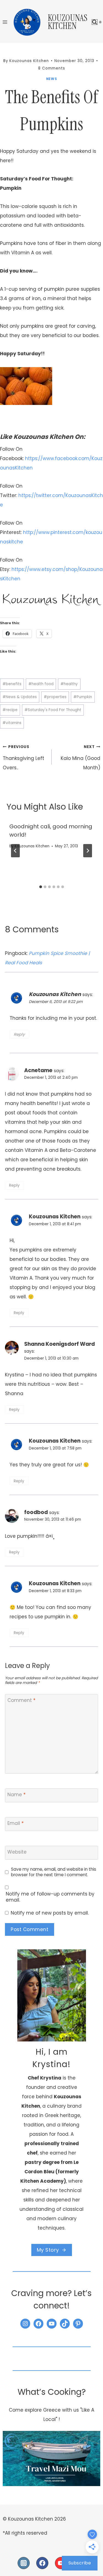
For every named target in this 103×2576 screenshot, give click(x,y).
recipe (10, 710)
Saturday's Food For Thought (53, 710)
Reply (19, 1034)
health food (41, 684)
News (51, 79)
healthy (69, 684)
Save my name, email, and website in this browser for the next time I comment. (54, 1872)
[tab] (41, 887)
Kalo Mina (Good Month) (80, 758)
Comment (21, 1700)
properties (55, 697)
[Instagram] (24, 2563)
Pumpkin (83, 697)
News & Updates (20, 697)
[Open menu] (5, 22)
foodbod (36, 1512)
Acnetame (38, 1070)
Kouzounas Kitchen (32, 846)
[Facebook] (42, 2563)
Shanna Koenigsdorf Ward (59, 1344)
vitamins (12, 723)
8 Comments (52, 68)
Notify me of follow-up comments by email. (50, 1897)
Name (16, 1795)
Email (16, 1823)
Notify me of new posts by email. (50, 1913)
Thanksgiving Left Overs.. (23, 758)
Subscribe (80, 2563)
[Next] (88, 851)
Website (17, 1852)
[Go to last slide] (15, 851)
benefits (12, 684)
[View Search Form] (95, 22)
